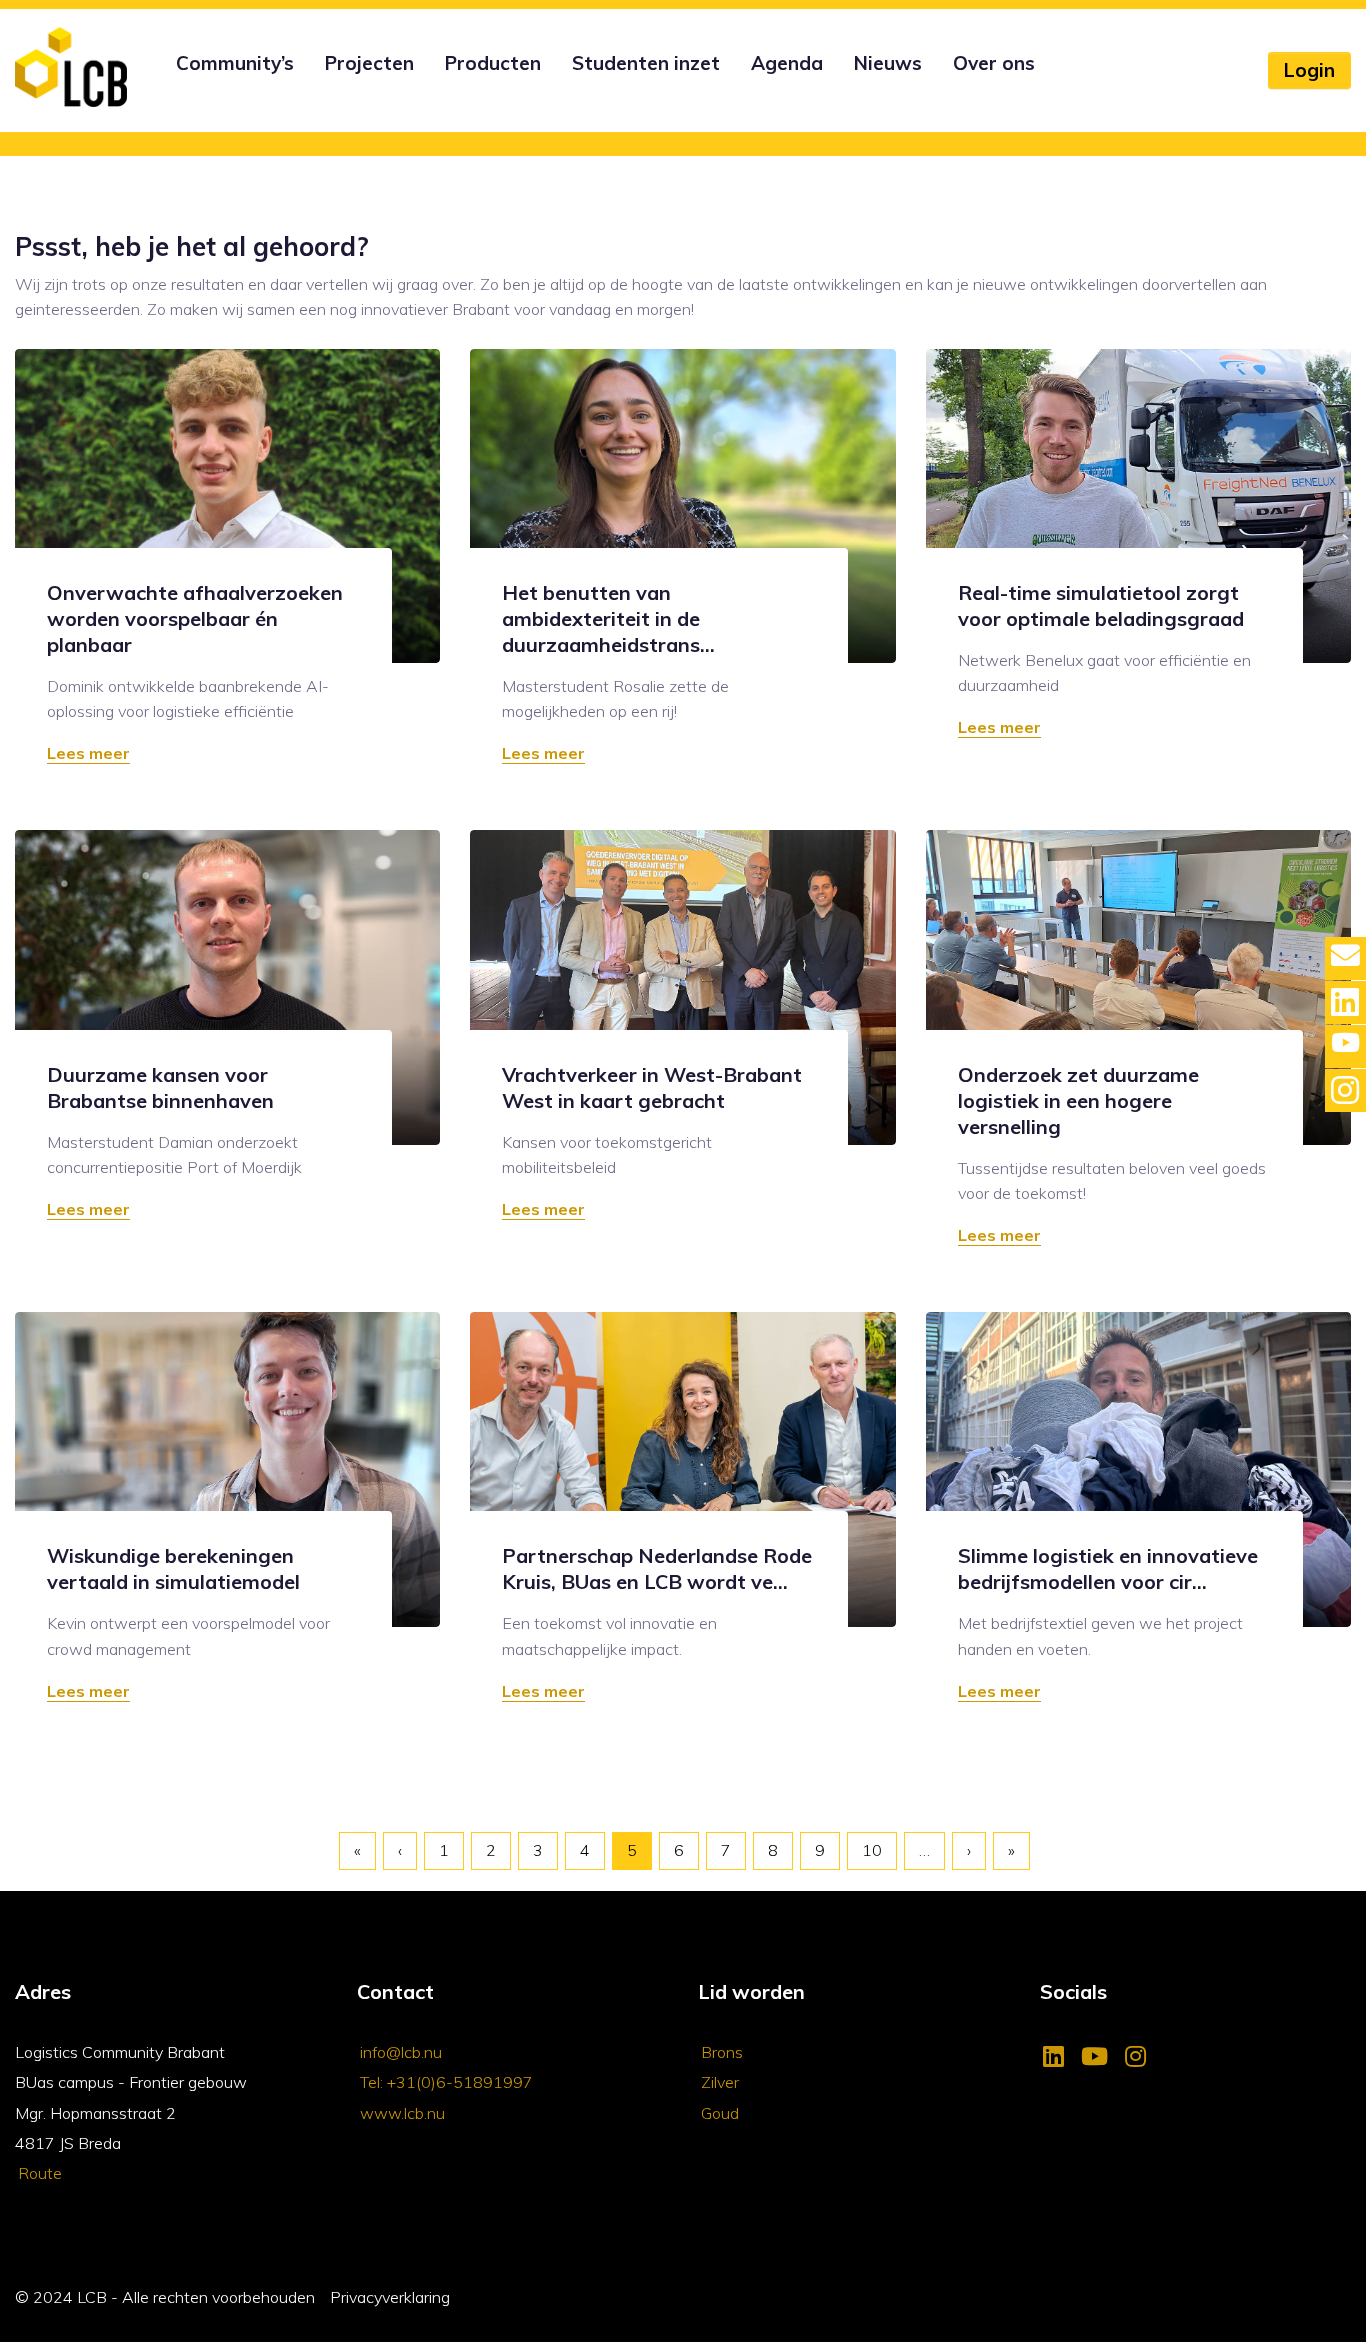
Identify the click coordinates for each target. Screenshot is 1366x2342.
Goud (720, 2113)
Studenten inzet (646, 63)
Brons (722, 2052)
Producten (493, 63)
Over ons (994, 63)
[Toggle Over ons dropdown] (950, 90)
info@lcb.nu (401, 2052)
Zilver (720, 2082)
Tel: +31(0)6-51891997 (446, 2082)
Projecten (369, 63)
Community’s (235, 63)
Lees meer (88, 753)
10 (872, 1850)
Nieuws (888, 63)
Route (40, 2173)
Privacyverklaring (390, 2297)
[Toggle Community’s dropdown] (173, 90)
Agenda (787, 63)
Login (1309, 70)
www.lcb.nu (402, 2113)
